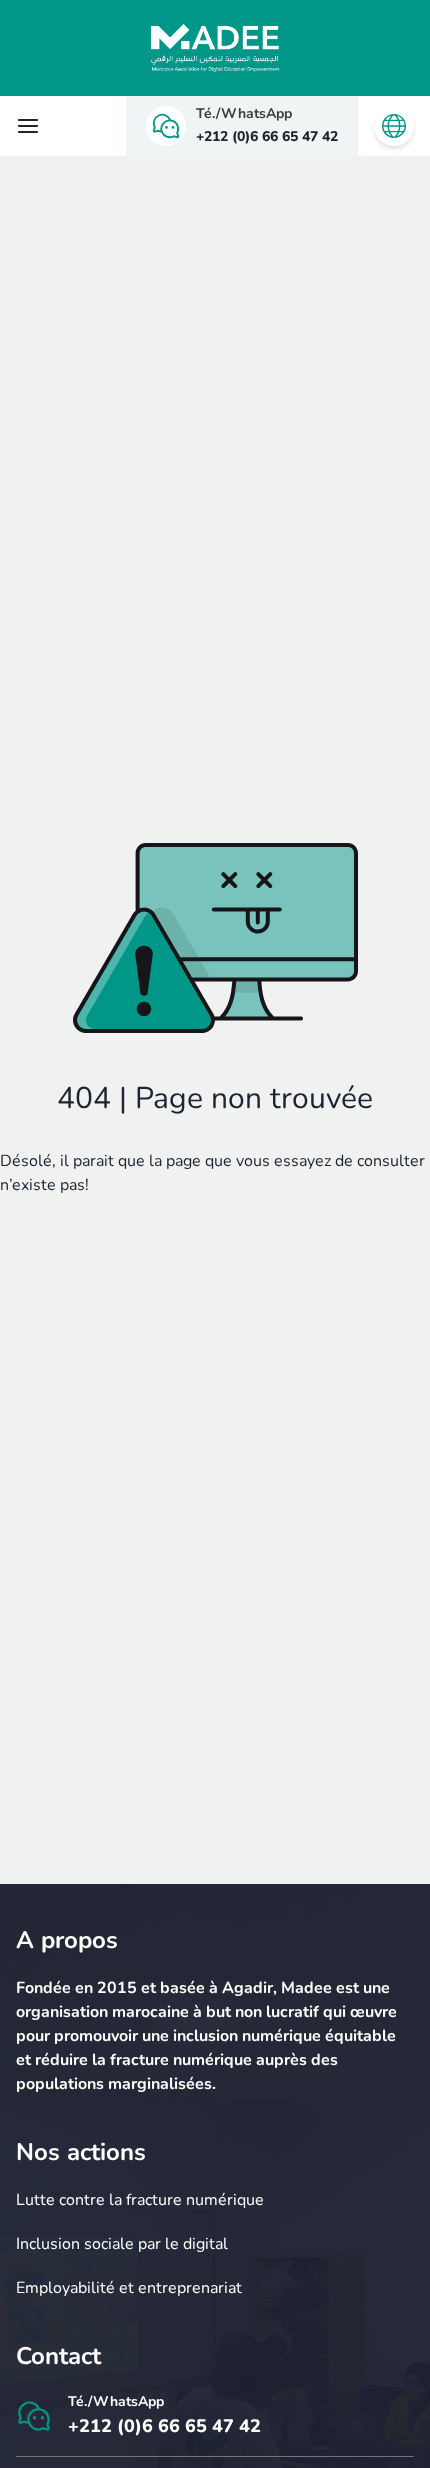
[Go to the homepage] (215, 48)
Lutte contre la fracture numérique (140, 2200)
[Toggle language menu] (394, 126)
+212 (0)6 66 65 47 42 (267, 136)
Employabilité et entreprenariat (129, 2288)
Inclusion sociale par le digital (122, 2244)
